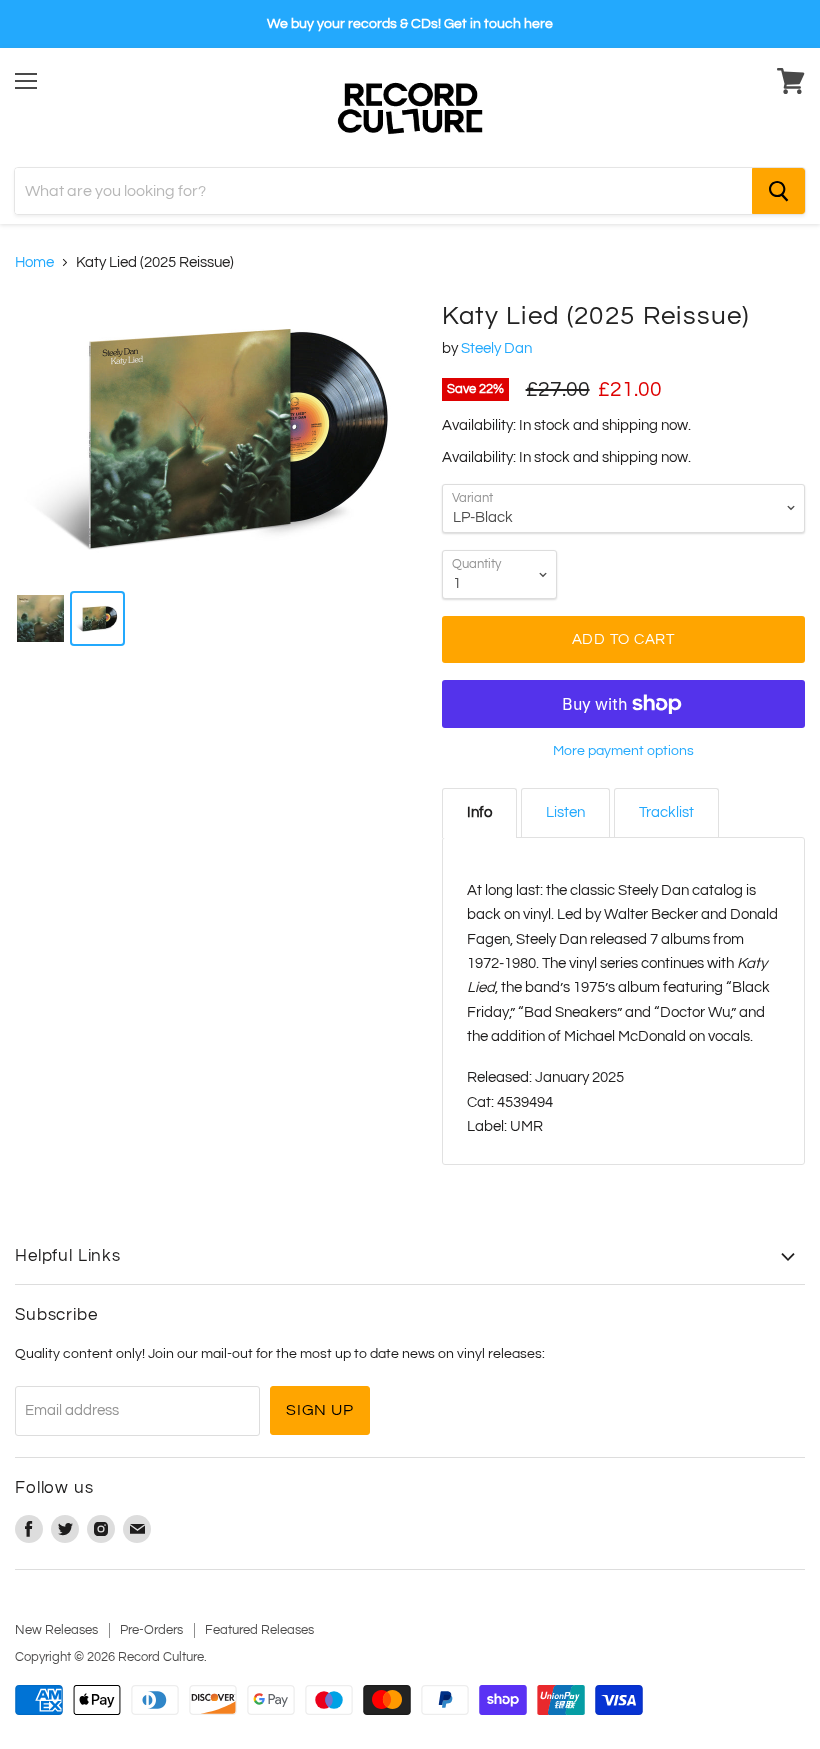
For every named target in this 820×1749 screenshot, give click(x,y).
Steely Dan (496, 348)
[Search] (778, 191)
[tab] (479, 812)
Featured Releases (259, 1630)
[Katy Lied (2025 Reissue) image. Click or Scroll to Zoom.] (218, 436)
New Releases (56, 1630)
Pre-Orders (151, 1630)
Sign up (320, 1410)
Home (34, 262)
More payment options (623, 750)
